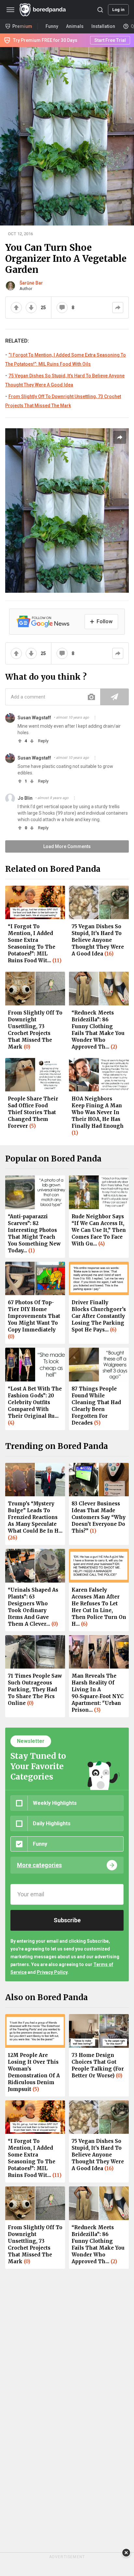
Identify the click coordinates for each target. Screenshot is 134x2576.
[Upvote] (16, 308)
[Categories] (10, 10)
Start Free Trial (110, 40)
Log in (118, 10)
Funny (52, 26)
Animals (75, 26)
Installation (103, 26)
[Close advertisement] (126, 2553)
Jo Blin (25, 798)
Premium (22, 26)
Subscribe (67, 1920)
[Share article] (120, 437)
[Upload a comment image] (91, 697)
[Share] (118, 308)
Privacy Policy (52, 1972)
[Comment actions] (95, 718)
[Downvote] (31, 308)
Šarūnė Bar (31, 283)
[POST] (114, 697)
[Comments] (62, 308)
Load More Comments (67, 846)
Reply (43, 741)
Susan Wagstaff (34, 718)
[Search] (100, 10)
